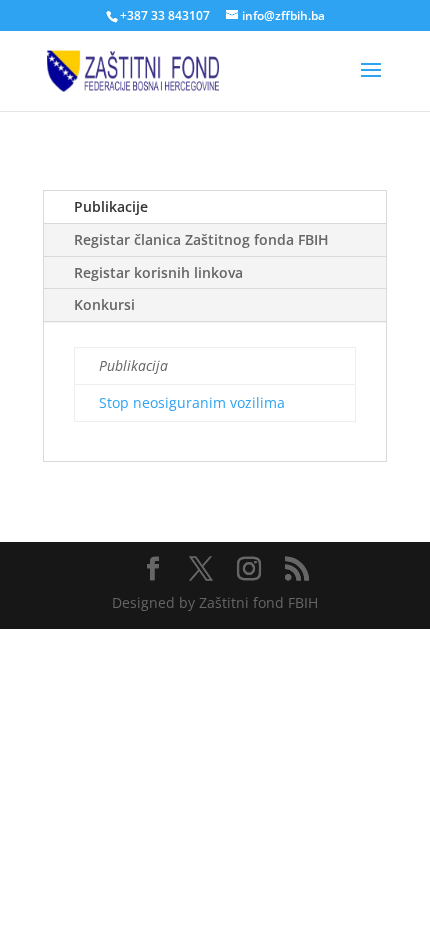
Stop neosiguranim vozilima (192, 402)
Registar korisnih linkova (158, 272)
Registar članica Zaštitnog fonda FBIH (201, 239)
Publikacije (111, 206)
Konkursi (104, 304)
